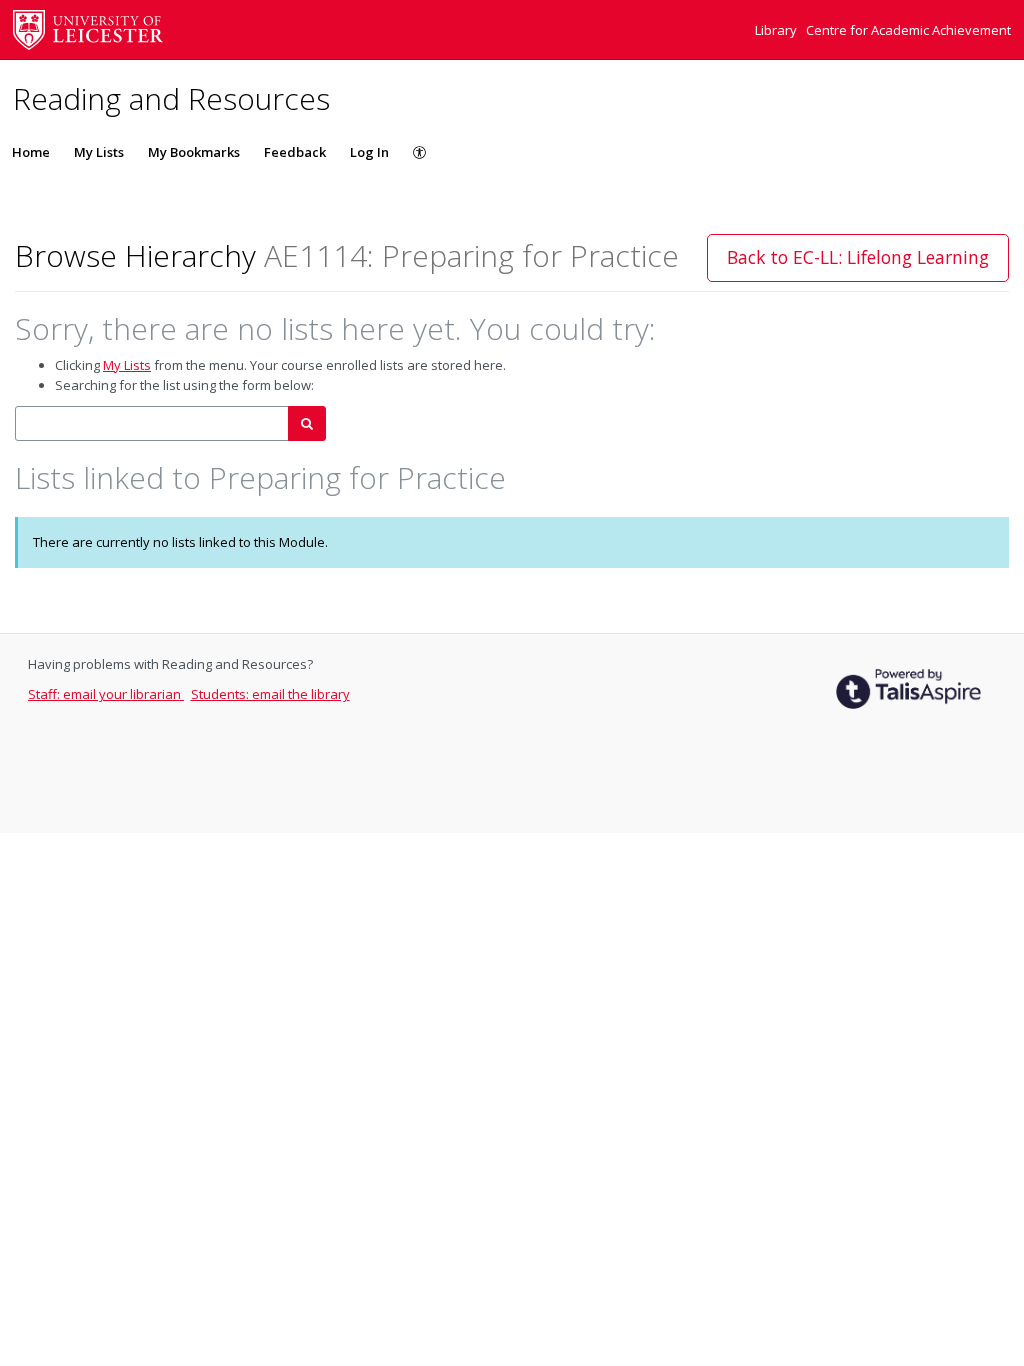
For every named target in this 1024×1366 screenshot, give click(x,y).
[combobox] (152, 423)
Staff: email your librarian (106, 694)
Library (777, 30)
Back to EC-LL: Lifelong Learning (858, 257)
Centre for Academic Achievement (908, 30)
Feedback (295, 152)
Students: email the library (270, 694)
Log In (369, 152)
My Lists (99, 152)
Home (31, 152)
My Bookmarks (194, 152)
